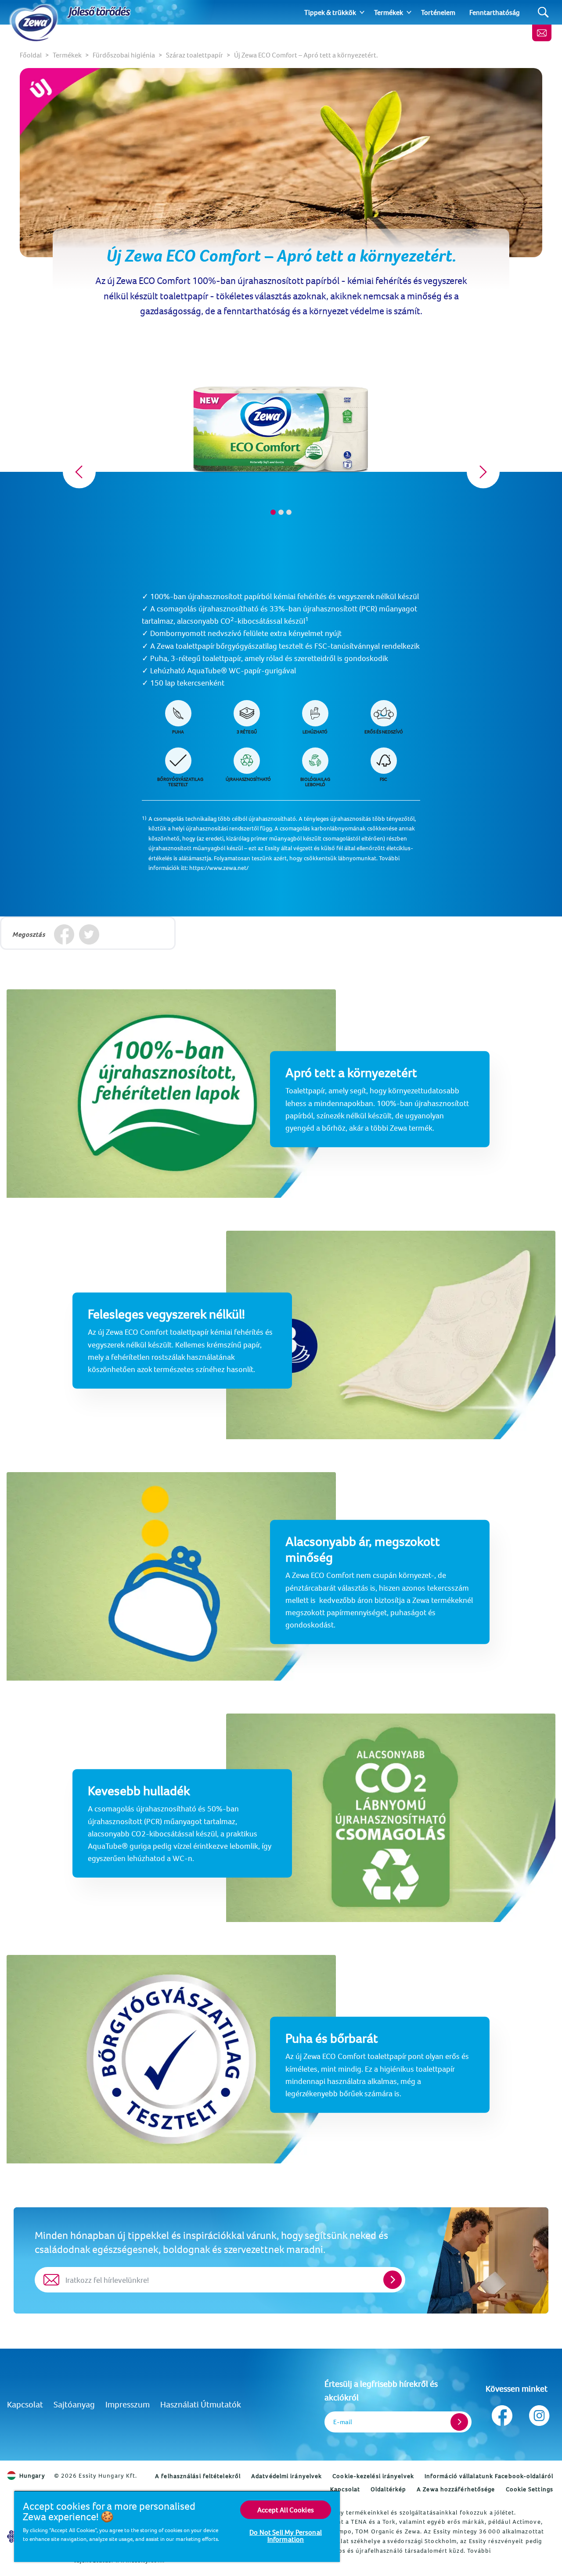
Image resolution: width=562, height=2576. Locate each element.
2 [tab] (281, 512)
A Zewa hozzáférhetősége (456, 2489)
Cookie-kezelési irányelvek (373, 2476)
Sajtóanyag (74, 2404)
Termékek (389, 12)
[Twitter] (89, 934)
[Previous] (79, 472)
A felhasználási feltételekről (198, 2476)
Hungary (32, 2475)
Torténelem (438, 12)
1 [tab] (273, 512)
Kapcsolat (25, 2404)
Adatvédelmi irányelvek (286, 2476)
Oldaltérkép (388, 2489)
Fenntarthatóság (495, 12)
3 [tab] (289, 512)
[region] (177, 2526)
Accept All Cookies (286, 2510)
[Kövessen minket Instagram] (539, 2413)
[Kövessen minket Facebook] (502, 2413)
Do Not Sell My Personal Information (286, 2536)
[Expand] (362, 12)
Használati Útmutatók (201, 2404)
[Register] (459, 2422)
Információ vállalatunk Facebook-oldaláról (489, 2476)
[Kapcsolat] (542, 33)
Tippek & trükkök (330, 12)
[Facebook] (64, 934)
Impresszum (128, 2404)
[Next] (483, 472)
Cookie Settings (530, 2489)
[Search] (543, 13)
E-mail (343, 2422)
